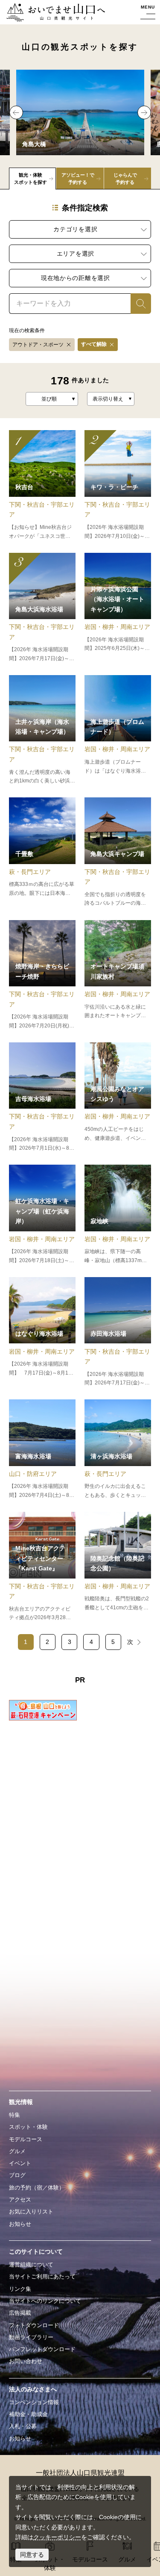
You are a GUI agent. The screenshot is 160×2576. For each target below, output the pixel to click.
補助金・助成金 (28, 2414)
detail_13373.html (42, 853)
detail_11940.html (42, 1215)
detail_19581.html (42, 1567)
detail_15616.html (118, 1098)
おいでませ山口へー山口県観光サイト (54, 13)
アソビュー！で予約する (78, 179)
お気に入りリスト (31, 2212)
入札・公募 (23, 2426)
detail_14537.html (42, 485)
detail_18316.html (118, 975)
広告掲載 (20, 2313)
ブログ (17, 2175)
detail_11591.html (118, 1215)
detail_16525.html (42, 1332)
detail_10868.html (42, 730)
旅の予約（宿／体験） (37, 2188)
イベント (20, 2163)
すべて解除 (94, 344)
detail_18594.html (118, 730)
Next (144, 112)
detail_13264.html (118, 608)
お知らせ (20, 2224)
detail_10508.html (42, 1098)
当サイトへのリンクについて (45, 2301)
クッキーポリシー (57, 2537)
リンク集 (20, 2289)
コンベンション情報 (34, 2402)
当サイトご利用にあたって (42, 2276)
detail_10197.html (118, 1449)
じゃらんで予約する (125, 179)
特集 (15, 2115)
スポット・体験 (28, 2127)
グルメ (17, 2151)
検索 (137, 304)
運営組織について (31, 2265)
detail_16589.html (42, 975)
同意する (32, 2555)
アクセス (20, 2200)
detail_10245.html (118, 485)
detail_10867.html (118, 853)
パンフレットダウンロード (42, 2349)
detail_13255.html (118, 1567)
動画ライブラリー (31, 2337)
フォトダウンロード (34, 2325)
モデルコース (26, 2139)
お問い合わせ (26, 2361)
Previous (16, 112)
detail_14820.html (42, 1449)
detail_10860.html (118, 1332)
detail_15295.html (42, 608)
